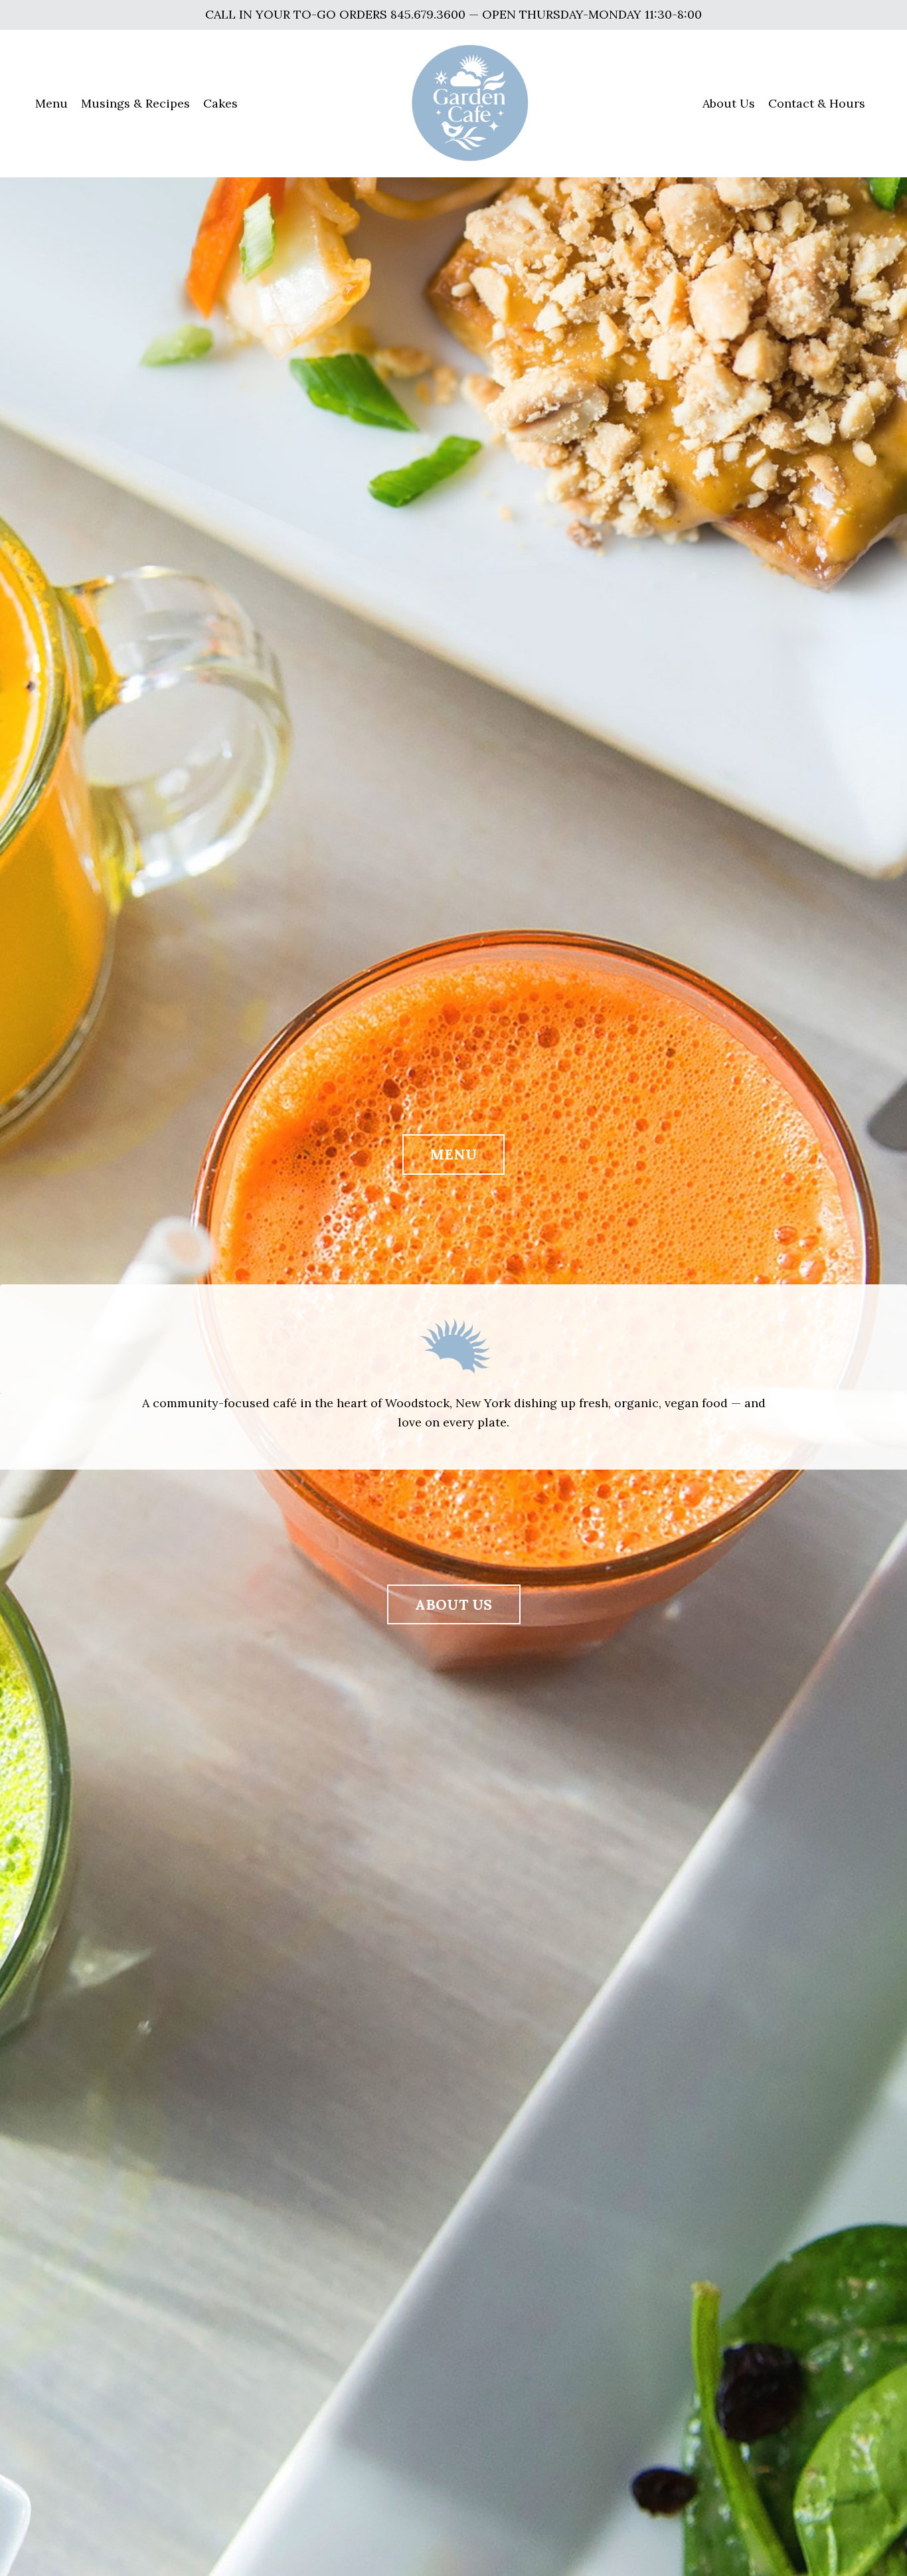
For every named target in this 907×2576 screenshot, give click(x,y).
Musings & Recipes (135, 103)
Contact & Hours (817, 103)
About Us (729, 103)
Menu (51, 103)
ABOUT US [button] (454, 1604)
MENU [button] (453, 1154)
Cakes (220, 103)
